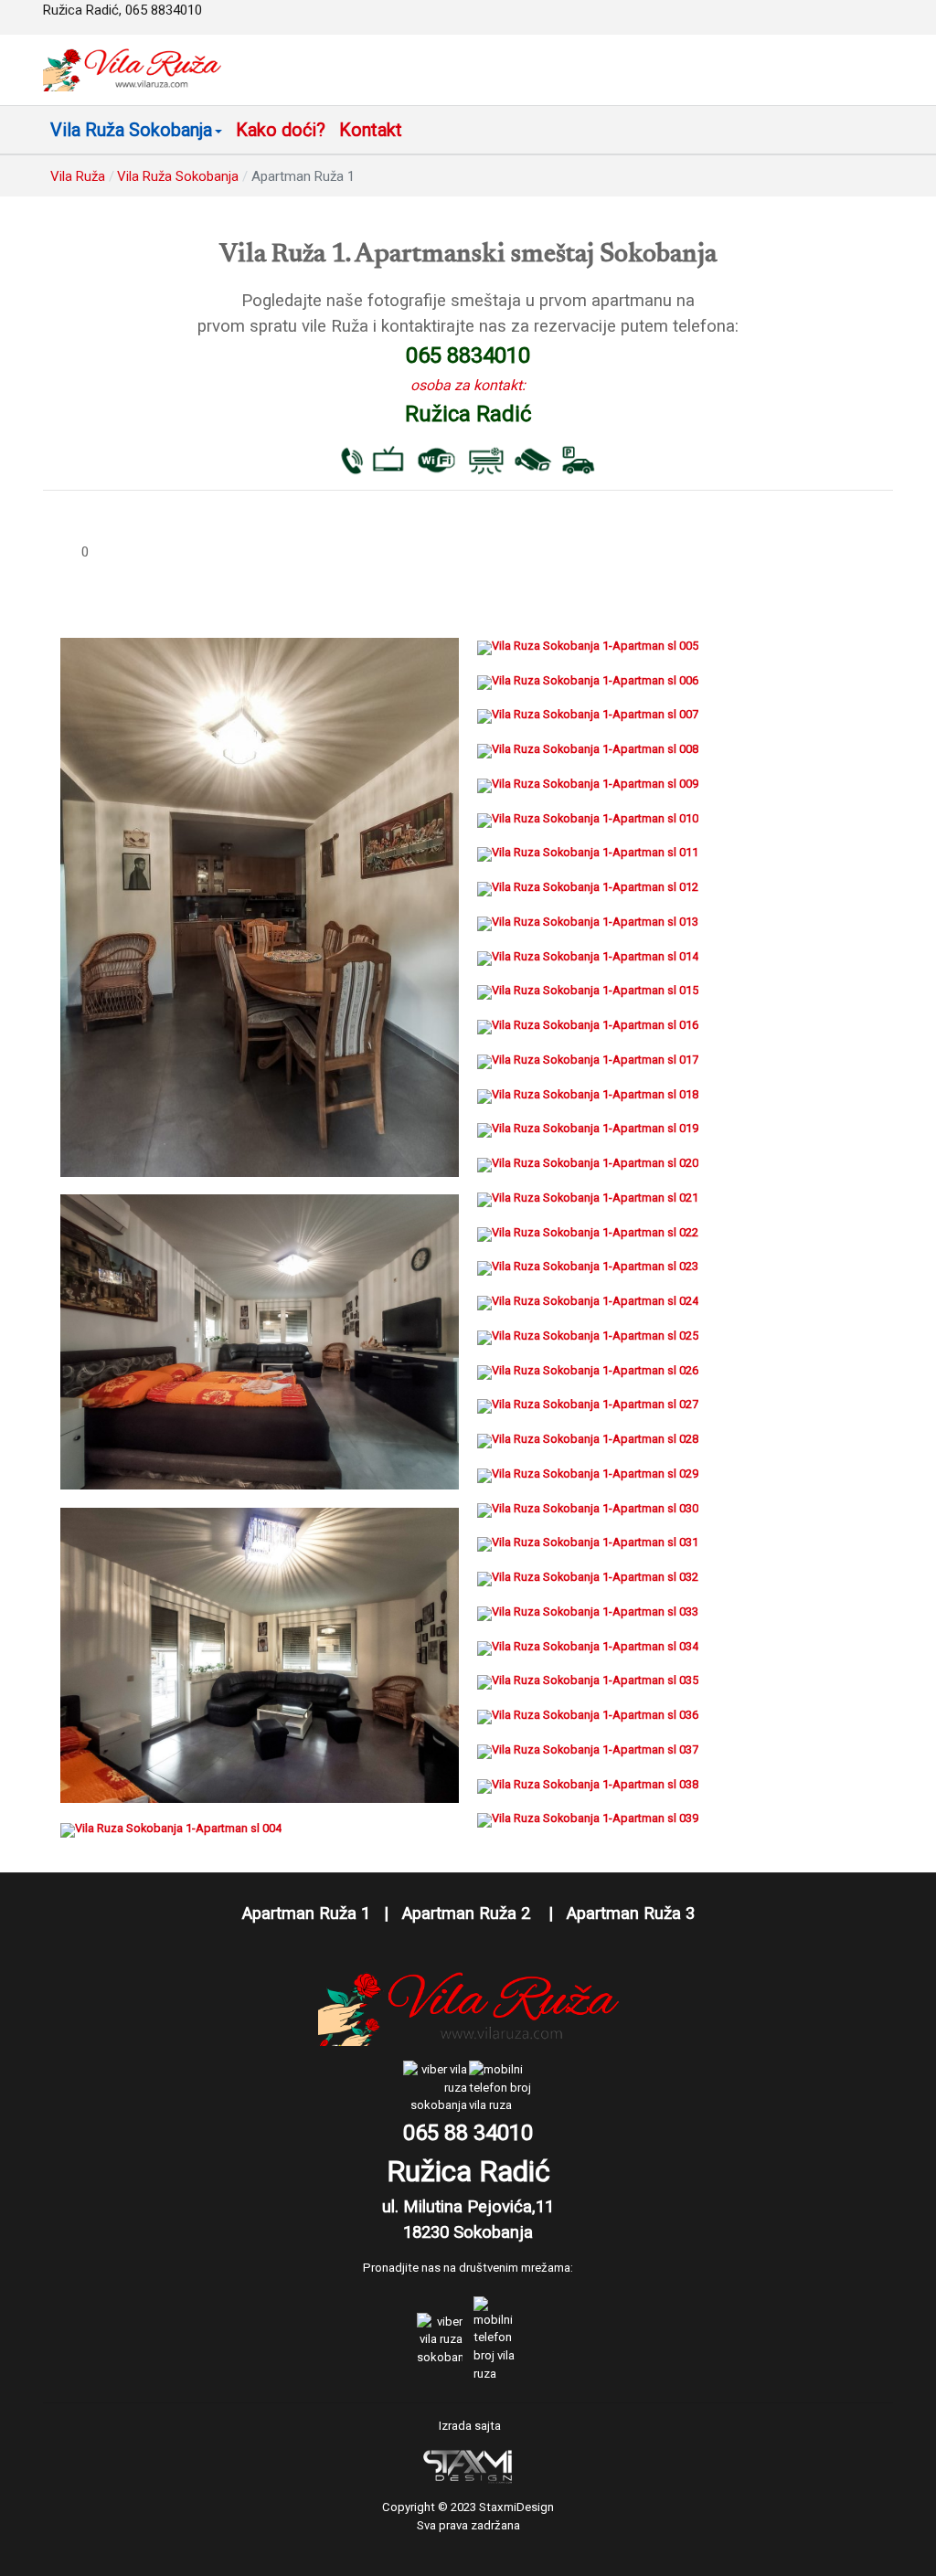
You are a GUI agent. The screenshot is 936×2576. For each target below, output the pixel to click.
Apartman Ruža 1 (306, 1913)
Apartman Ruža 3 (631, 1913)
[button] (136, 130)
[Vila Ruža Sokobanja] (132, 69)
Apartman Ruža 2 (471, 1913)
